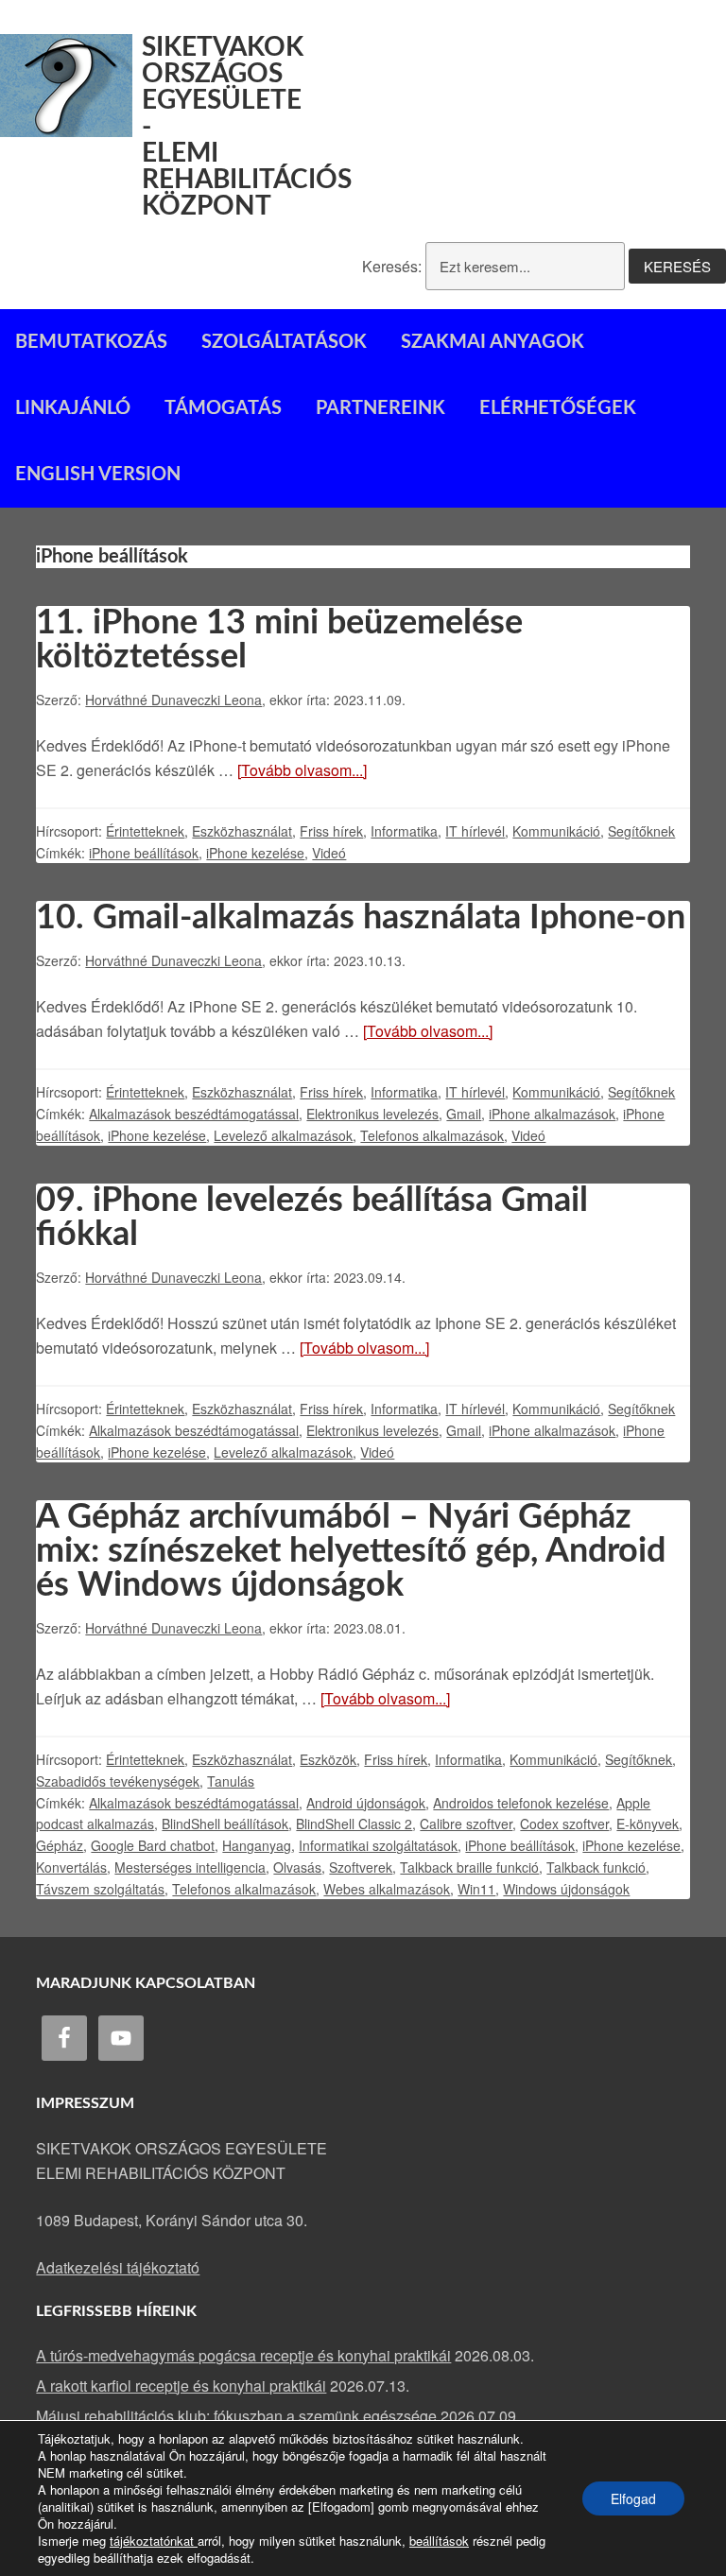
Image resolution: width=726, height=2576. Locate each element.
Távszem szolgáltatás (100, 1889)
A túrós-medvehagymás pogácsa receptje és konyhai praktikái (243, 2355)
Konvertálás (71, 1867)
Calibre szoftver (466, 1824)
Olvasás (297, 1867)
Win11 (476, 1889)
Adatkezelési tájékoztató (118, 2267)
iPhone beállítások (144, 853)
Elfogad (633, 2498)
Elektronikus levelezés (372, 1114)
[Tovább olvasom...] (302, 770)
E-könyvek (648, 1824)
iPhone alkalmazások (552, 1114)
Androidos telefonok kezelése (521, 1803)
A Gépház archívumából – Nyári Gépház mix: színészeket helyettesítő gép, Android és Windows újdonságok (351, 1551)
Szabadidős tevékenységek (118, 1781)
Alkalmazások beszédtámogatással (194, 1114)
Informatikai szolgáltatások (378, 1845)
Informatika (404, 831)
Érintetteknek (145, 831)
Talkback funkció (596, 1867)
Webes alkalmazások (387, 1889)
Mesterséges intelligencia (190, 1867)
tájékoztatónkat (154, 2541)
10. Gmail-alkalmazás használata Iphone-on (361, 918)
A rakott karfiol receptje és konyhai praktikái (181, 2386)
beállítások (439, 2541)
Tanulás (231, 1781)
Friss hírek (331, 831)
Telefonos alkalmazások (432, 1135)
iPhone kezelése (255, 853)
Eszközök (328, 1759)
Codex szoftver (564, 1824)
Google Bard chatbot (153, 1845)
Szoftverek (361, 1867)
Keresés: (392, 266)
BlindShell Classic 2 (354, 1824)
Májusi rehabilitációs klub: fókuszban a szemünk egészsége (236, 2416)
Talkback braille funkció (469, 1867)
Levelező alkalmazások (283, 1135)
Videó (329, 853)
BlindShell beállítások (225, 1824)
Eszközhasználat (242, 831)
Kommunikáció (556, 831)
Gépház (60, 1845)
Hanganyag (257, 1845)
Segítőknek (641, 831)
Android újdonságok (366, 1803)
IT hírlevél (475, 831)
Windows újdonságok (566, 1889)
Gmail (464, 1114)
